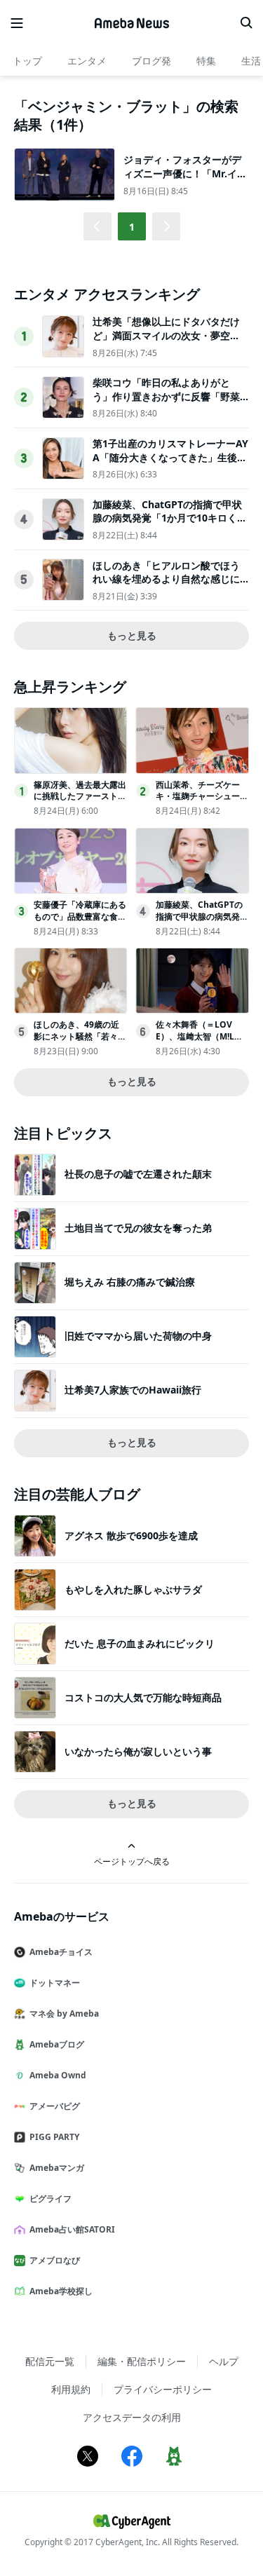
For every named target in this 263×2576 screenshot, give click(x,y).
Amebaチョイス (61, 1952)
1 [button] (132, 227)
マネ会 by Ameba (64, 2013)
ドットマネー (55, 1983)
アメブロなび (55, 2260)
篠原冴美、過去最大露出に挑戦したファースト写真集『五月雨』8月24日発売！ (80, 802)
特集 (206, 61)
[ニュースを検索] (246, 23)
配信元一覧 (50, 2361)
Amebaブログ (57, 2044)
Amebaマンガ (57, 2168)
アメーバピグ (55, 2106)
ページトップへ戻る (132, 1861)
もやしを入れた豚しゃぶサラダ (133, 1589)
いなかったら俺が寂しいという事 (138, 1751)
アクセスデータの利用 (132, 2417)
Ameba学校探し (61, 2291)
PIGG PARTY (54, 2137)
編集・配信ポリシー (142, 2361)
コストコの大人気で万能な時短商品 (143, 1697)
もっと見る (132, 635)
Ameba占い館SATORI (72, 2229)
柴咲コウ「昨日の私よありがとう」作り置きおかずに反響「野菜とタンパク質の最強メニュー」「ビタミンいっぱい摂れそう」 (166, 403)
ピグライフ (50, 2199)
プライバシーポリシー (163, 2389)
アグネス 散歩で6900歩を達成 (131, 1535)
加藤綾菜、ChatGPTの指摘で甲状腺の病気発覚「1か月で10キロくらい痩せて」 (170, 518)
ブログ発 (151, 61)
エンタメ (87, 61)
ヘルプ (224, 2361)
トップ (27, 61)
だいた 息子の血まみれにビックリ (140, 1643)
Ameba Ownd (58, 2075)
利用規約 (71, 2389)
